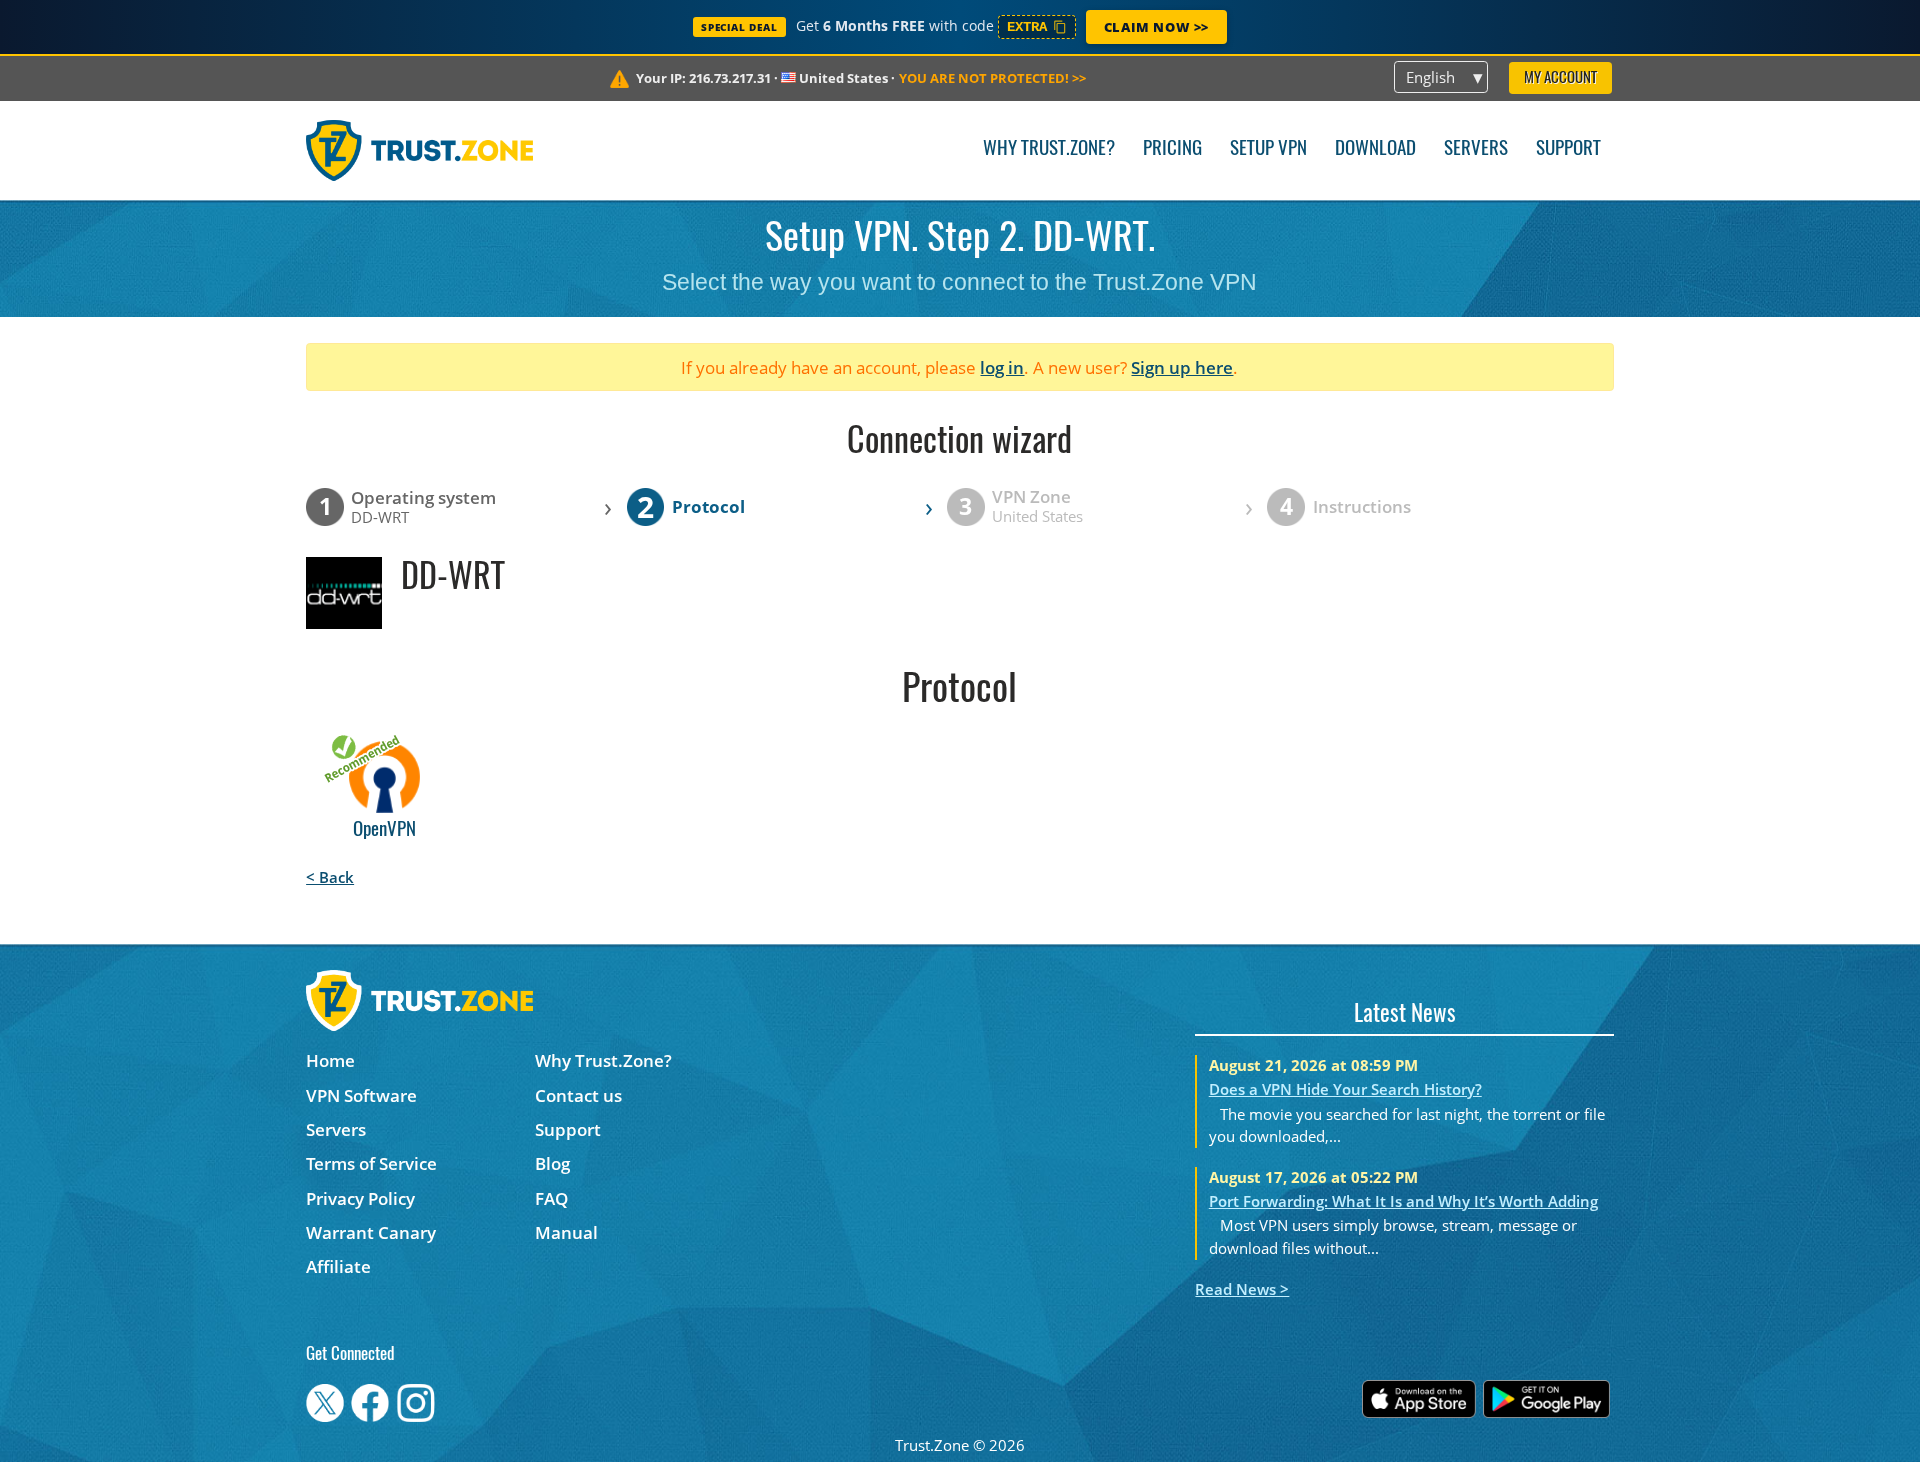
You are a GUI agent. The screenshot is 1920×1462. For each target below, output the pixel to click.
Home (330, 1060)
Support (1568, 149)
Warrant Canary (371, 1232)
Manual (566, 1232)
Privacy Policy (360, 1198)
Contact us (578, 1095)
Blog (552, 1163)
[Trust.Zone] (419, 150)
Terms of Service (371, 1163)
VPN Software (361, 1095)
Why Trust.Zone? (1049, 149)
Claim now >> (1156, 27)
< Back (330, 877)
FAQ (551, 1198)
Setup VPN (1268, 149)
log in (1002, 367)
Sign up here (1182, 367)
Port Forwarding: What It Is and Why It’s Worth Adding (1403, 1201)
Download (1375, 149)
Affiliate (338, 1266)
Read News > (1242, 1289)
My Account (1560, 78)
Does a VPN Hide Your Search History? (1345, 1089)
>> (992, 78)
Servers (1476, 149)
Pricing (1172, 149)
